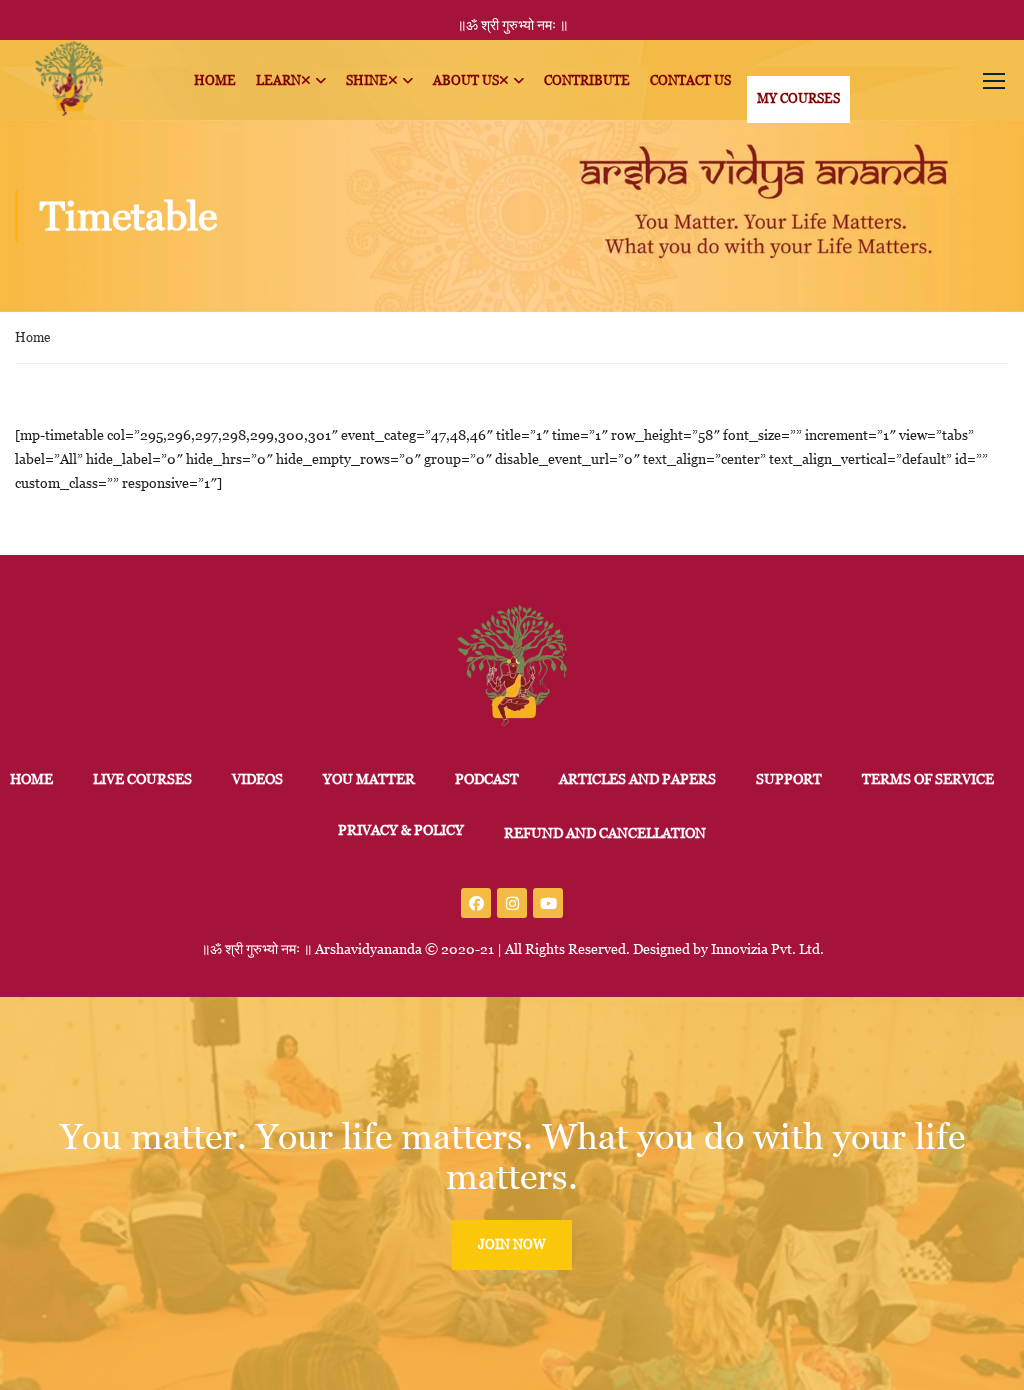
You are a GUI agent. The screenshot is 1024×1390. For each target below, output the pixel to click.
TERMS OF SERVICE (928, 779)
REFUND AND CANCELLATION (605, 833)
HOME (31, 779)
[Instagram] (512, 903)
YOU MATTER (369, 779)
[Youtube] (548, 903)
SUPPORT (789, 779)
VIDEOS (257, 779)
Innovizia (739, 949)
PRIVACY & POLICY (401, 830)
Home (32, 337)
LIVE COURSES (142, 779)
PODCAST (487, 779)
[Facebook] (476, 903)
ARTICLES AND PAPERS (637, 779)
